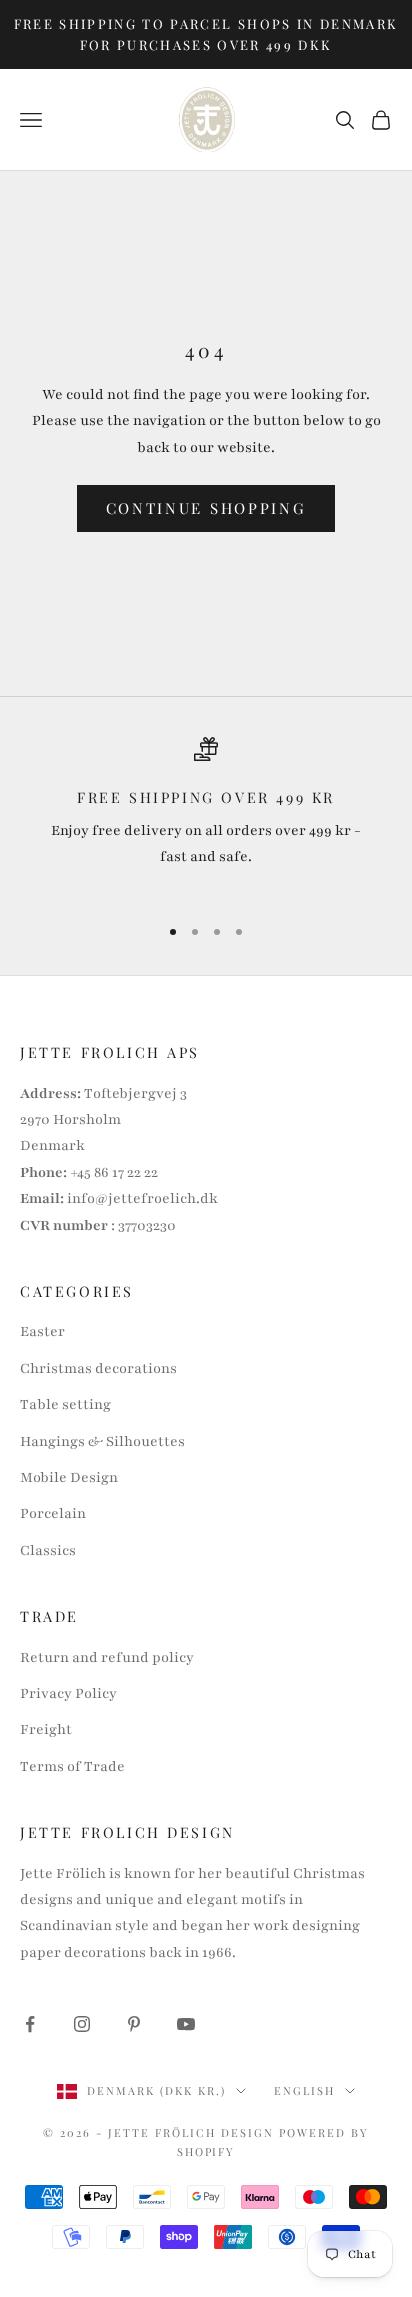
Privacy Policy (68, 1693)
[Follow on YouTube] (186, 2024)
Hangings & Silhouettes (102, 1441)
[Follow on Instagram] (82, 2024)
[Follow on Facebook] (30, 2024)
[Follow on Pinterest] (134, 2024)
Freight (46, 1729)
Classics (48, 1550)
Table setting (65, 1404)
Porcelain (53, 1513)
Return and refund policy (107, 1657)
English (304, 2090)
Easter (42, 1331)
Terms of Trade (72, 1766)
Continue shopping (206, 508)
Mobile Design (69, 1477)
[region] (206, 817)
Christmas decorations (98, 1368)
